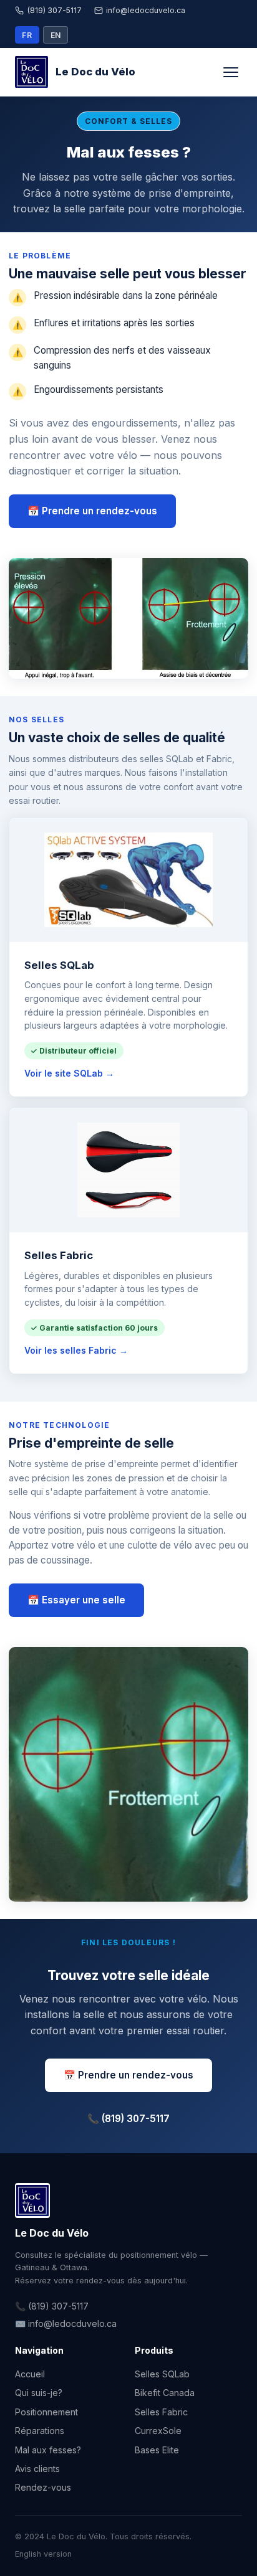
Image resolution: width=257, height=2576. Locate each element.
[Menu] (230, 72)
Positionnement (46, 2412)
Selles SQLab (162, 2374)
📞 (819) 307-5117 (128, 2119)
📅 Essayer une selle (76, 1600)
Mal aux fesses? (48, 2450)
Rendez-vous (43, 2487)
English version (43, 2554)
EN (56, 35)
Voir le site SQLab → (69, 1073)
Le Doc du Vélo (95, 72)
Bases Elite (157, 2450)
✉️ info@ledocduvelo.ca (66, 2324)
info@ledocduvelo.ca (146, 10)
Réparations (40, 2431)
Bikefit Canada (165, 2393)
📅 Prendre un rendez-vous (92, 511)
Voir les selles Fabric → (76, 1350)
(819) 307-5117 (55, 10)
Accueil (30, 2374)
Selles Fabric (161, 2412)
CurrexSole (158, 2431)
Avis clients (37, 2469)
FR (27, 35)
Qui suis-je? (39, 2393)
